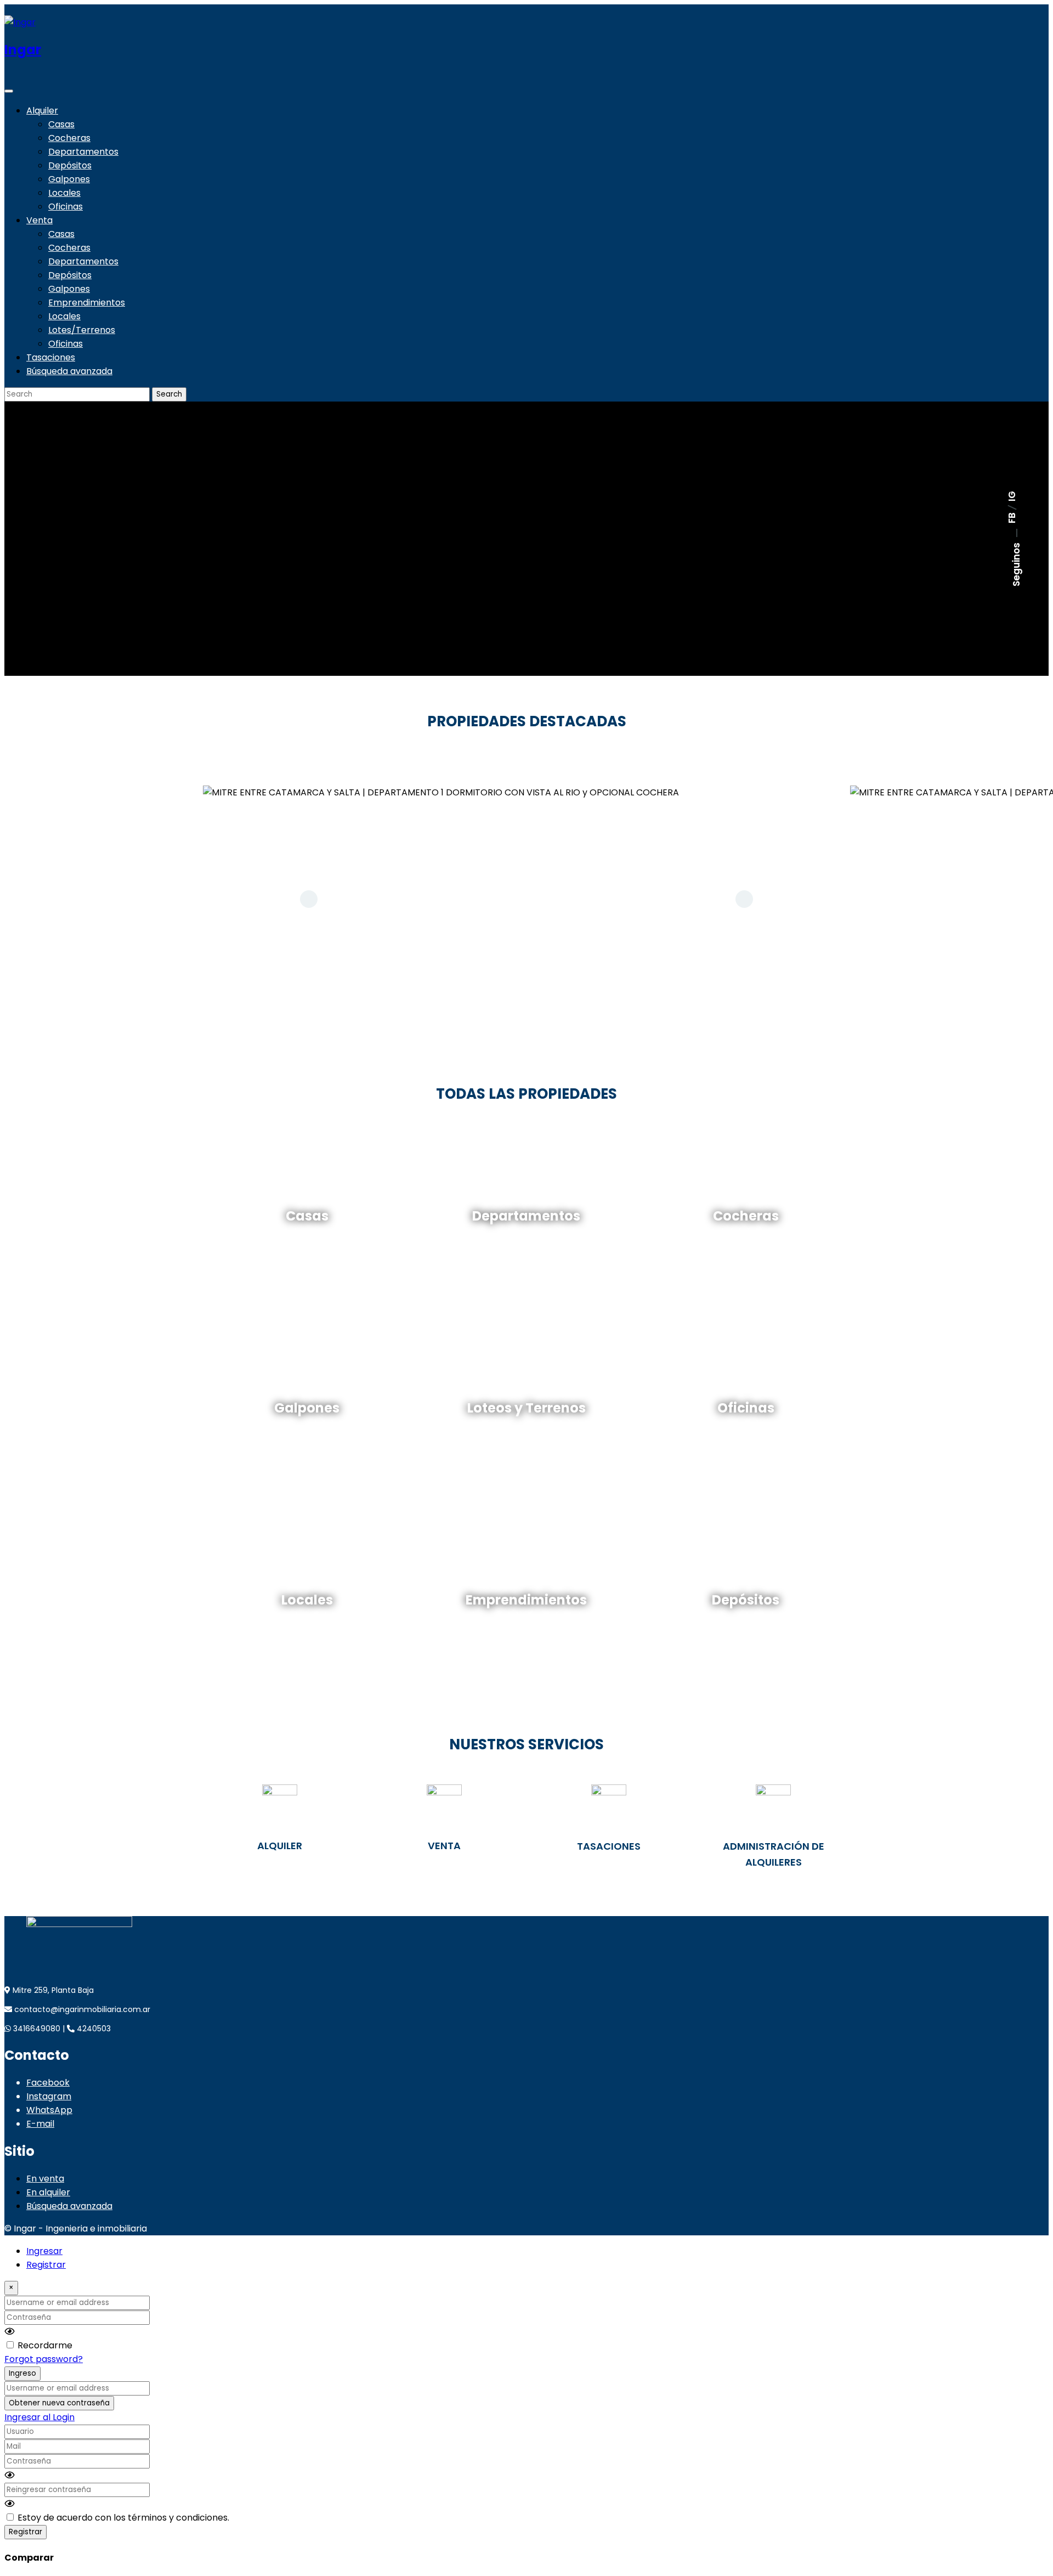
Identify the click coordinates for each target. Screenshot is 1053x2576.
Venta (39, 220)
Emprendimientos (87, 303)
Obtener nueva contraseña (59, 2403)
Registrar (46, 2265)
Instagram (49, 2096)
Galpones (69, 179)
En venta (45, 2179)
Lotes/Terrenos (82, 330)
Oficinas (66, 207)
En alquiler (48, 2192)
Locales (64, 193)
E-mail (40, 2124)
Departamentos (83, 152)
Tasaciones (51, 357)
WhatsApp (49, 2110)
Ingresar (44, 2251)
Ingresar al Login (39, 2417)
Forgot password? (44, 2359)
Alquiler (42, 111)
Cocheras (69, 138)
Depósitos (70, 165)
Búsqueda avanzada (69, 371)
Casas (61, 124)
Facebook (48, 2083)
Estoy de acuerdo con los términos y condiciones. (123, 2518)
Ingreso (22, 2373)
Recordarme (45, 2345)
